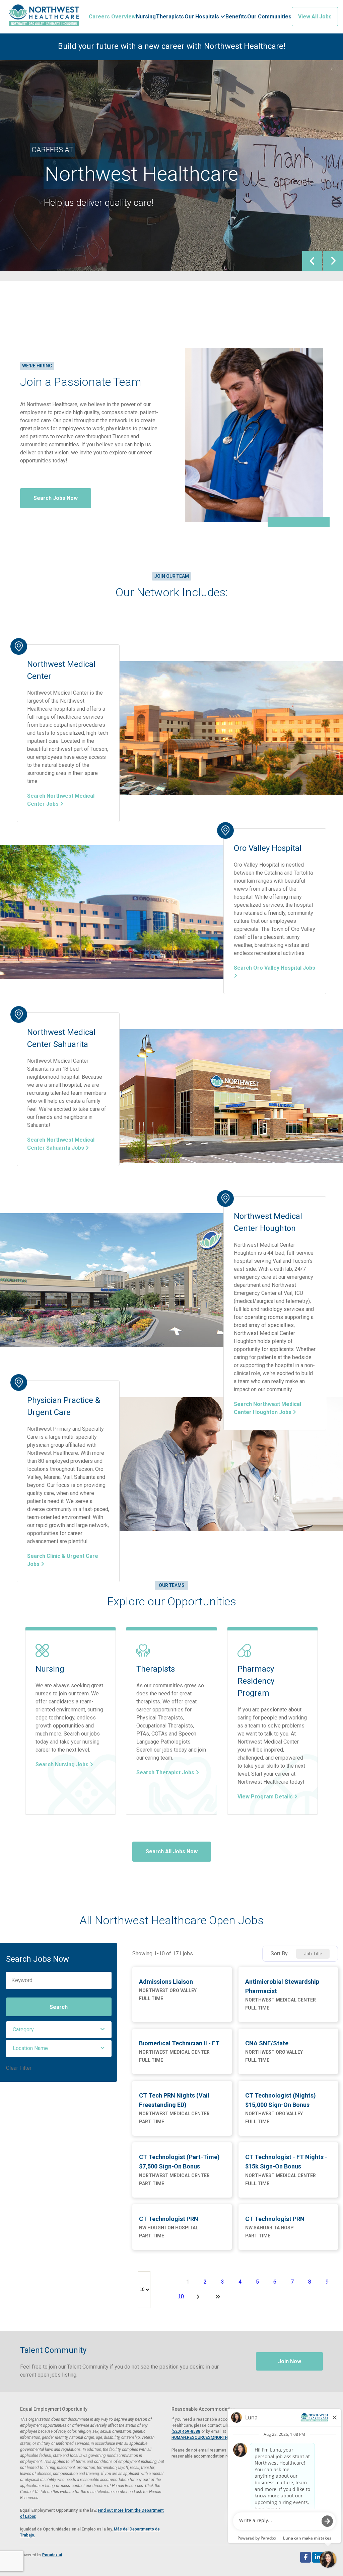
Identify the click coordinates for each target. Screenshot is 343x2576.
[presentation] (312, 261)
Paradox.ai (52, 2555)
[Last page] (218, 2297)
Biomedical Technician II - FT (179, 2043)
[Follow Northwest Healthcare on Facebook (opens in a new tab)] (305, 2557)
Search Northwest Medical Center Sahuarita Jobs (61, 1144)
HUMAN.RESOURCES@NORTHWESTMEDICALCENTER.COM (226, 2437)
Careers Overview (112, 17)
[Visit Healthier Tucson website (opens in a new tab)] (44, 17)
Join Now (290, 2361)
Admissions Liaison (166, 1982)
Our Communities (269, 17)
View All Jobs (315, 17)
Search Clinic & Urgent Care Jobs (63, 1560)
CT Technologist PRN (169, 2219)
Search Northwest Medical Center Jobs (61, 800)
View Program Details (266, 1797)
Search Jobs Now (56, 498)
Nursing (146, 17)
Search (59, 2007)
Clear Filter (19, 2068)
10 (181, 2296)
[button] (59, 2030)
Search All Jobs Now (172, 1851)
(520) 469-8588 (186, 2431)
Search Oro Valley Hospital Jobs (275, 968)
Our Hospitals (202, 17)
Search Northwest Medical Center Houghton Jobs (267, 1408)
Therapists (170, 17)
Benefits (236, 17)
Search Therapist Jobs (166, 1772)
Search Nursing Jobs (63, 1764)
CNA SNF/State (267, 2043)
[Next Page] (199, 2297)
